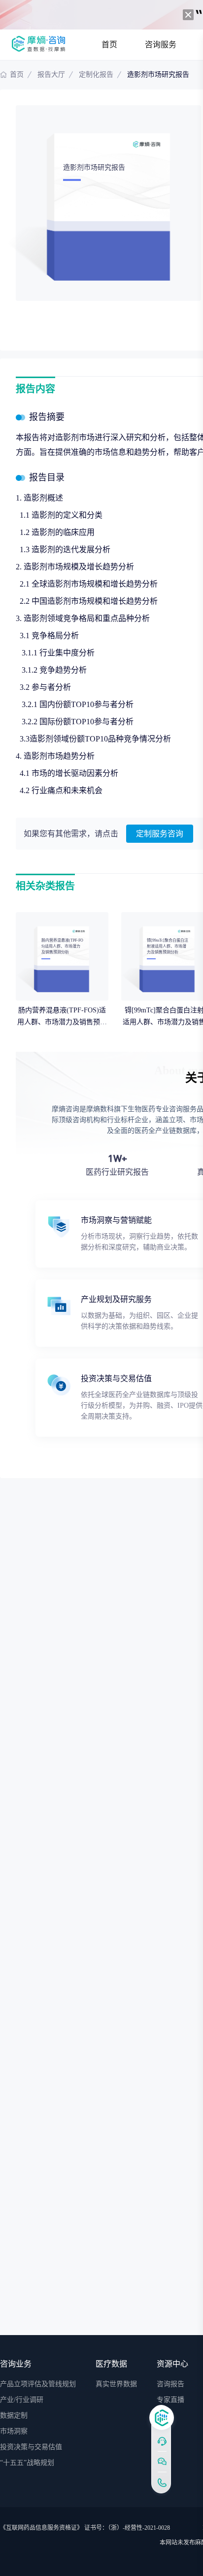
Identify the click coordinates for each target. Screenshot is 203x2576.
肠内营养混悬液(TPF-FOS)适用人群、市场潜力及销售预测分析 (62, 1022)
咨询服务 (161, 44)
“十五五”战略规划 (27, 2463)
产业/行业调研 (22, 2400)
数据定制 (14, 2415)
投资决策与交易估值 (31, 2447)
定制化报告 (96, 74)
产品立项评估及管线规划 (38, 2384)
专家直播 (170, 2400)
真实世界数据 (116, 2384)
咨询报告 (170, 2384)
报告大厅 (51, 74)
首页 (109, 44)
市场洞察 (14, 2431)
